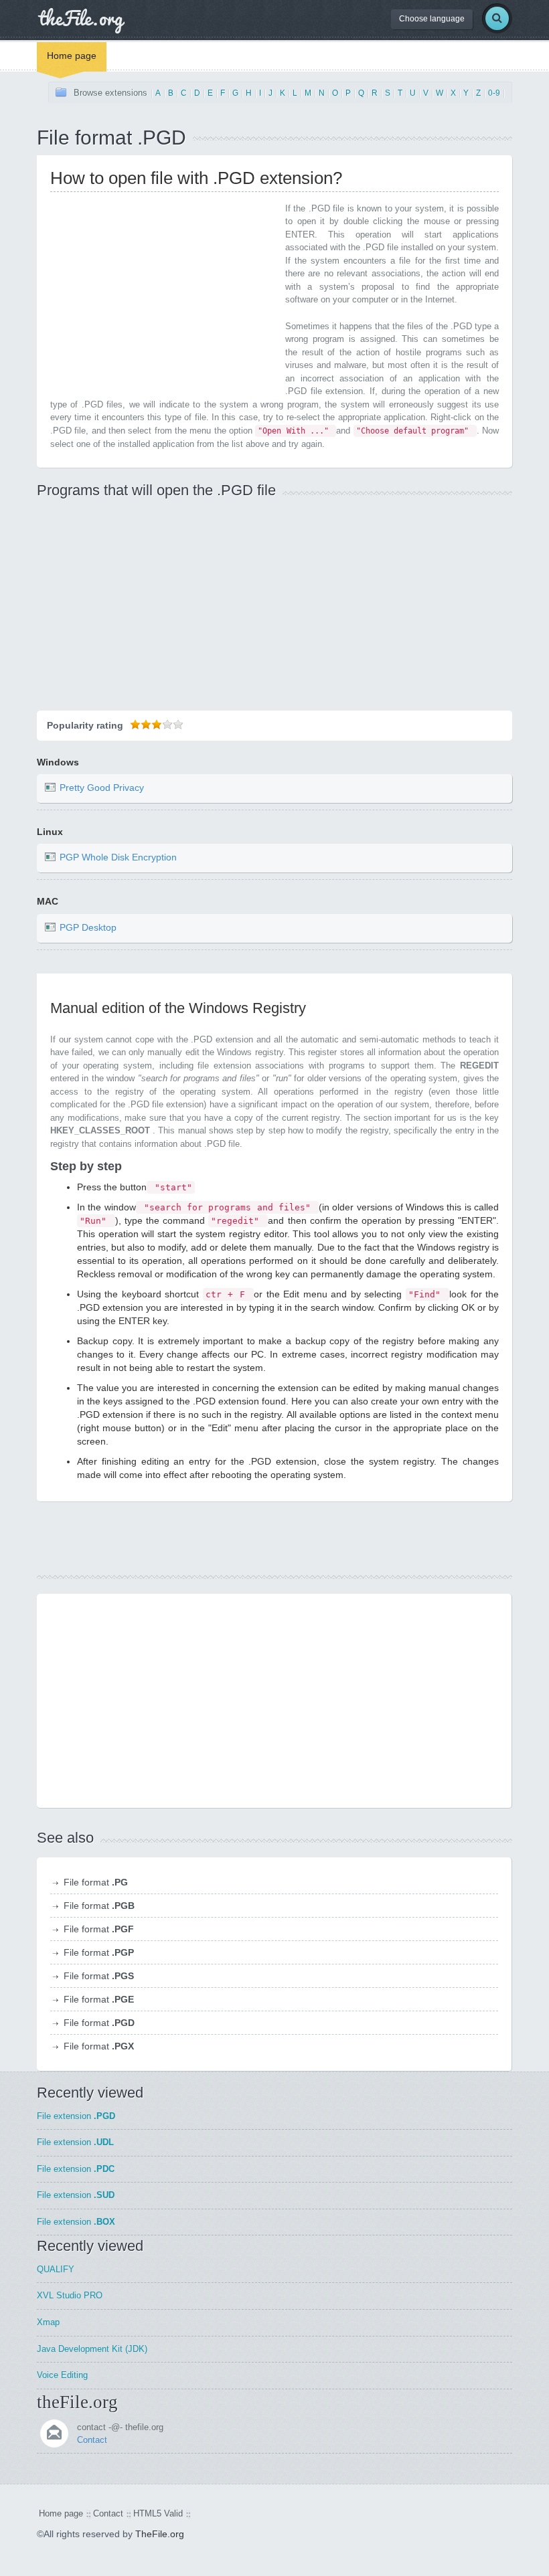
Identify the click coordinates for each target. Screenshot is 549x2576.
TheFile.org (160, 2534)
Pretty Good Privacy (102, 788)
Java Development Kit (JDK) (92, 2349)
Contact (92, 2440)
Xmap (48, 2322)
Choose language (432, 19)
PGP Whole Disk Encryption (118, 858)
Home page (72, 56)
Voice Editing (62, 2375)
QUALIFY (56, 2269)
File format (96, 1882)
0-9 (494, 93)
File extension (76, 2116)
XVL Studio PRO (70, 2295)
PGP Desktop (88, 927)
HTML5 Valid (158, 2513)
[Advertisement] (163, 296)
